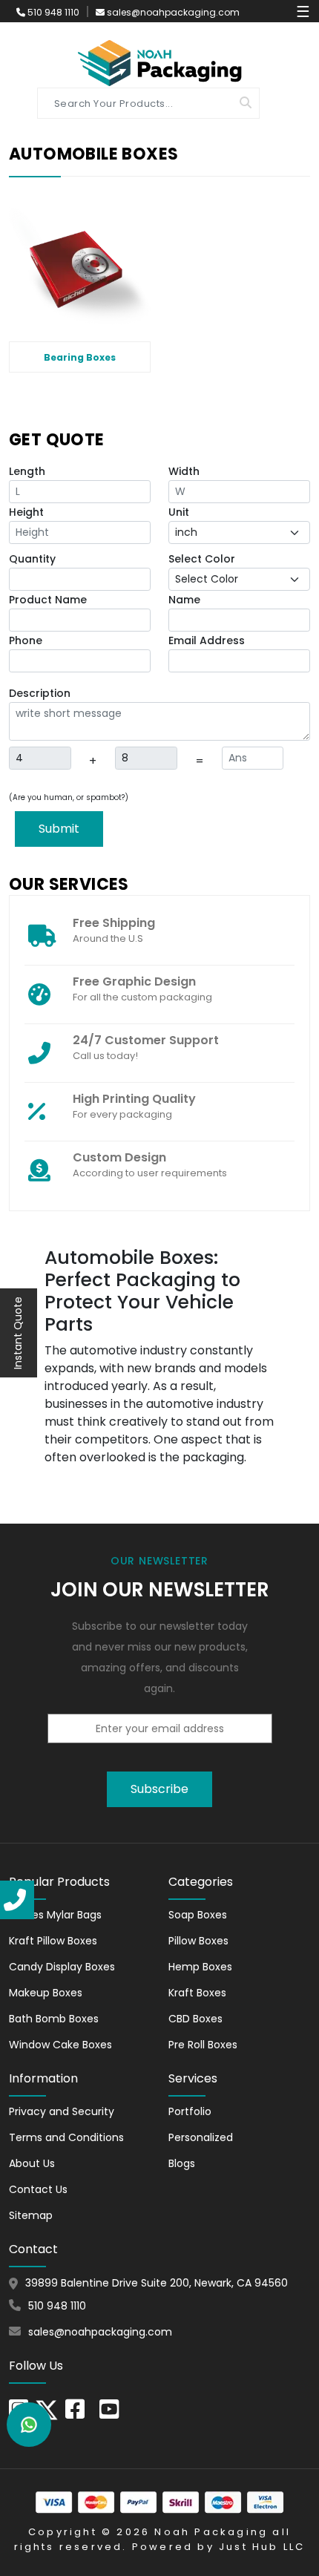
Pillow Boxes (198, 1941)
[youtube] (109, 2413)
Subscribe (159, 1789)
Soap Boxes (198, 1915)
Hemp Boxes (200, 1967)
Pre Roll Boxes (203, 2045)
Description (40, 693)
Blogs (182, 2163)
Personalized (201, 2137)
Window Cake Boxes (60, 2045)
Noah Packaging (211, 2532)
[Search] (246, 103)
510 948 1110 (52, 12)
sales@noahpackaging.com (173, 12)
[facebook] (75, 2413)
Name (184, 600)
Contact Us (38, 2189)
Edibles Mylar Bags (55, 1915)
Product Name (48, 600)
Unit (179, 512)
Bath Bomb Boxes (54, 2019)
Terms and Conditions (66, 2137)
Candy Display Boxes (62, 1967)
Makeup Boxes (46, 1993)
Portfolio (190, 2111)
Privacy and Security (62, 2111)
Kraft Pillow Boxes (53, 1941)
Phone (26, 640)
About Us (32, 2163)
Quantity (32, 559)
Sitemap (31, 2215)
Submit (59, 829)
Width (184, 471)
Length (27, 471)
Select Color (202, 559)
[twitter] (47, 2409)
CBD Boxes (195, 2019)
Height (26, 512)
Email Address (207, 640)
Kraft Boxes (197, 1993)
